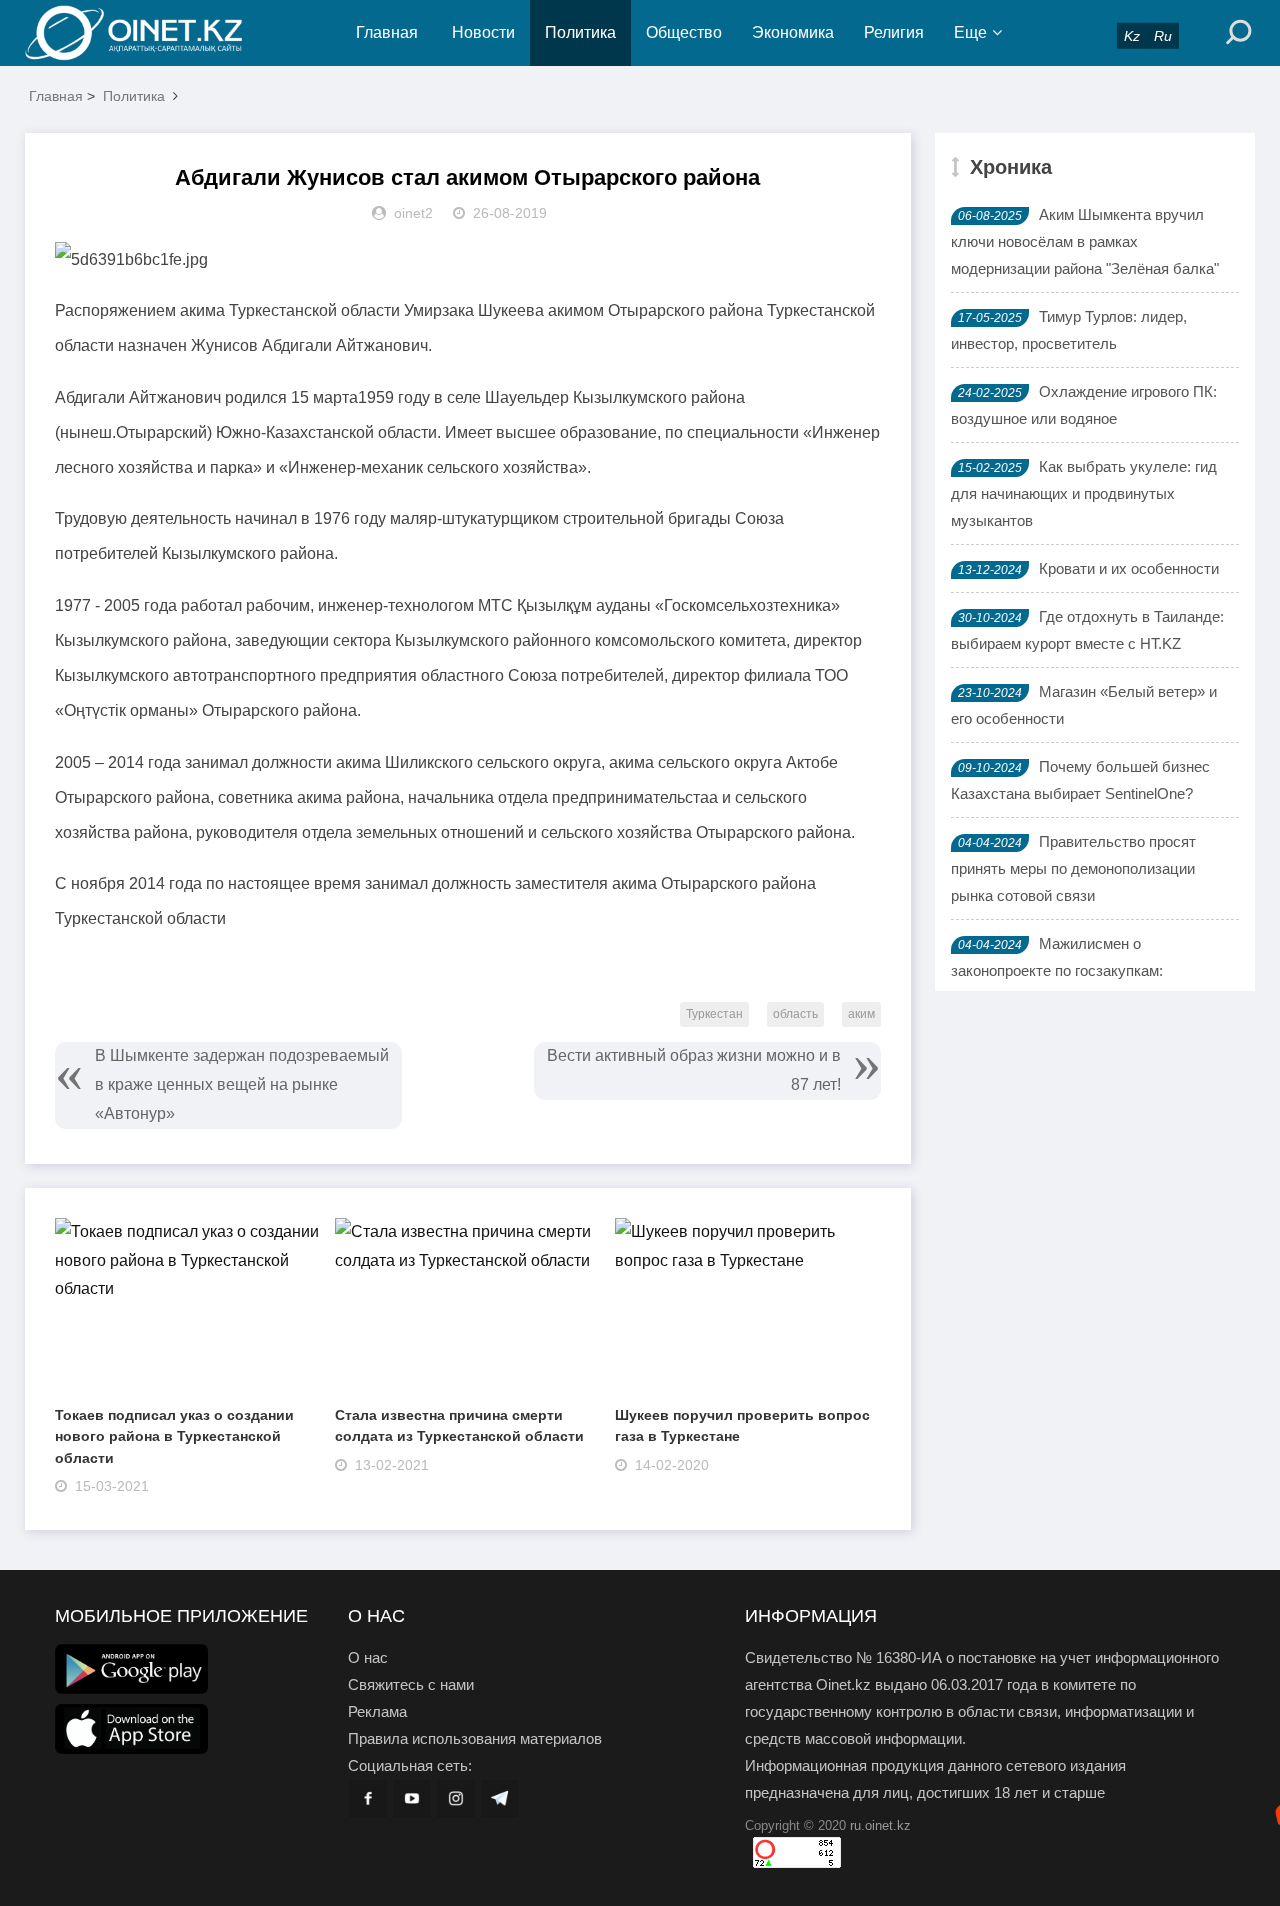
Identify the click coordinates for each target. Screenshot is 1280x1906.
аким (861, 1014)
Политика (580, 32)
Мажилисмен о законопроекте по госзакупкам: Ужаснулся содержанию (1057, 970)
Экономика (793, 32)
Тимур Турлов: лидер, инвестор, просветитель (1069, 330)
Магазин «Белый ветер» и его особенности (1084, 705)
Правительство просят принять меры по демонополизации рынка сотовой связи (1073, 868)
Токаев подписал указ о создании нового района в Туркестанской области (174, 1436)
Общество (684, 32)
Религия (894, 32)
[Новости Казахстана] (150, 33)
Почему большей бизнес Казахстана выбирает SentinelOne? (1080, 780)
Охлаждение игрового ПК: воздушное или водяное (1084, 405)
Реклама (377, 1711)
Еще (970, 32)
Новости (483, 32)
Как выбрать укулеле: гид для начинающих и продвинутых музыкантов (1084, 493)
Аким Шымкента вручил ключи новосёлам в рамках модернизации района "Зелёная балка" (1085, 241)
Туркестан (714, 1014)
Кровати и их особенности (1129, 568)
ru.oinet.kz (880, 1825)
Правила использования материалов (475, 1738)
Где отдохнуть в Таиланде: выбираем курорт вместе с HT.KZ (1087, 630)
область (795, 1014)
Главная (387, 32)
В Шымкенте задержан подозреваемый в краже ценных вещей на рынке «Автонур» (242, 1084)
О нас (368, 1657)
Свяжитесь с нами (411, 1684)
